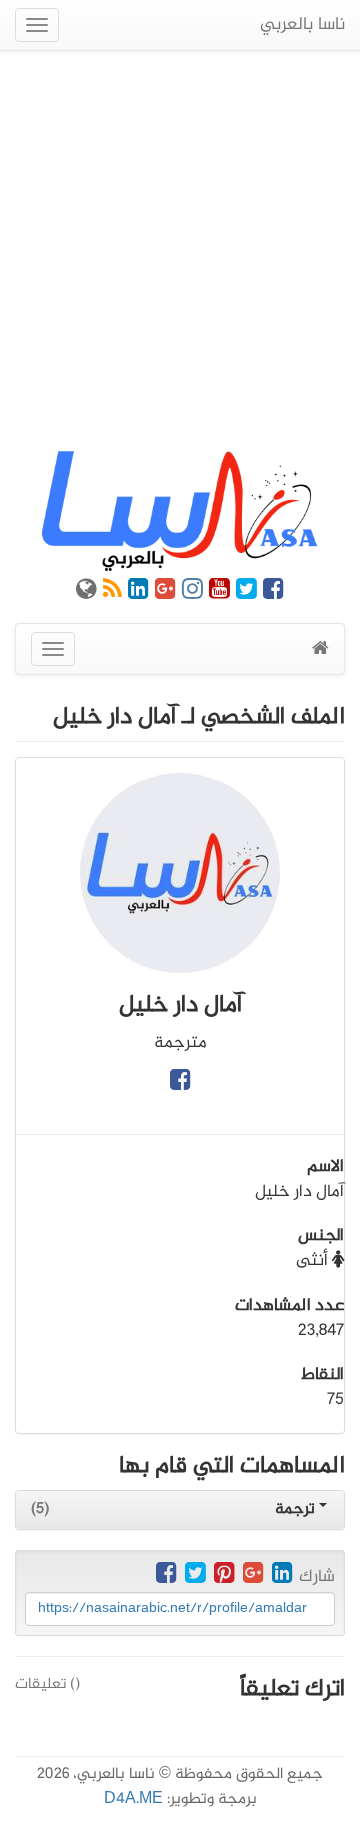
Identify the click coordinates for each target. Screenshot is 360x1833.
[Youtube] (219, 593)
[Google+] (165, 593)
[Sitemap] (86, 593)
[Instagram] (192, 593)
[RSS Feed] (112, 593)
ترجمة (297, 1509)
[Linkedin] (138, 593)
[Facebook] (273, 593)
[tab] (180, 1510)
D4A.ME (133, 1799)
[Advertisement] (180, 251)
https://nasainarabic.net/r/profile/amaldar (172, 1608)
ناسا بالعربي (302, 25)
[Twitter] (246, 593)
